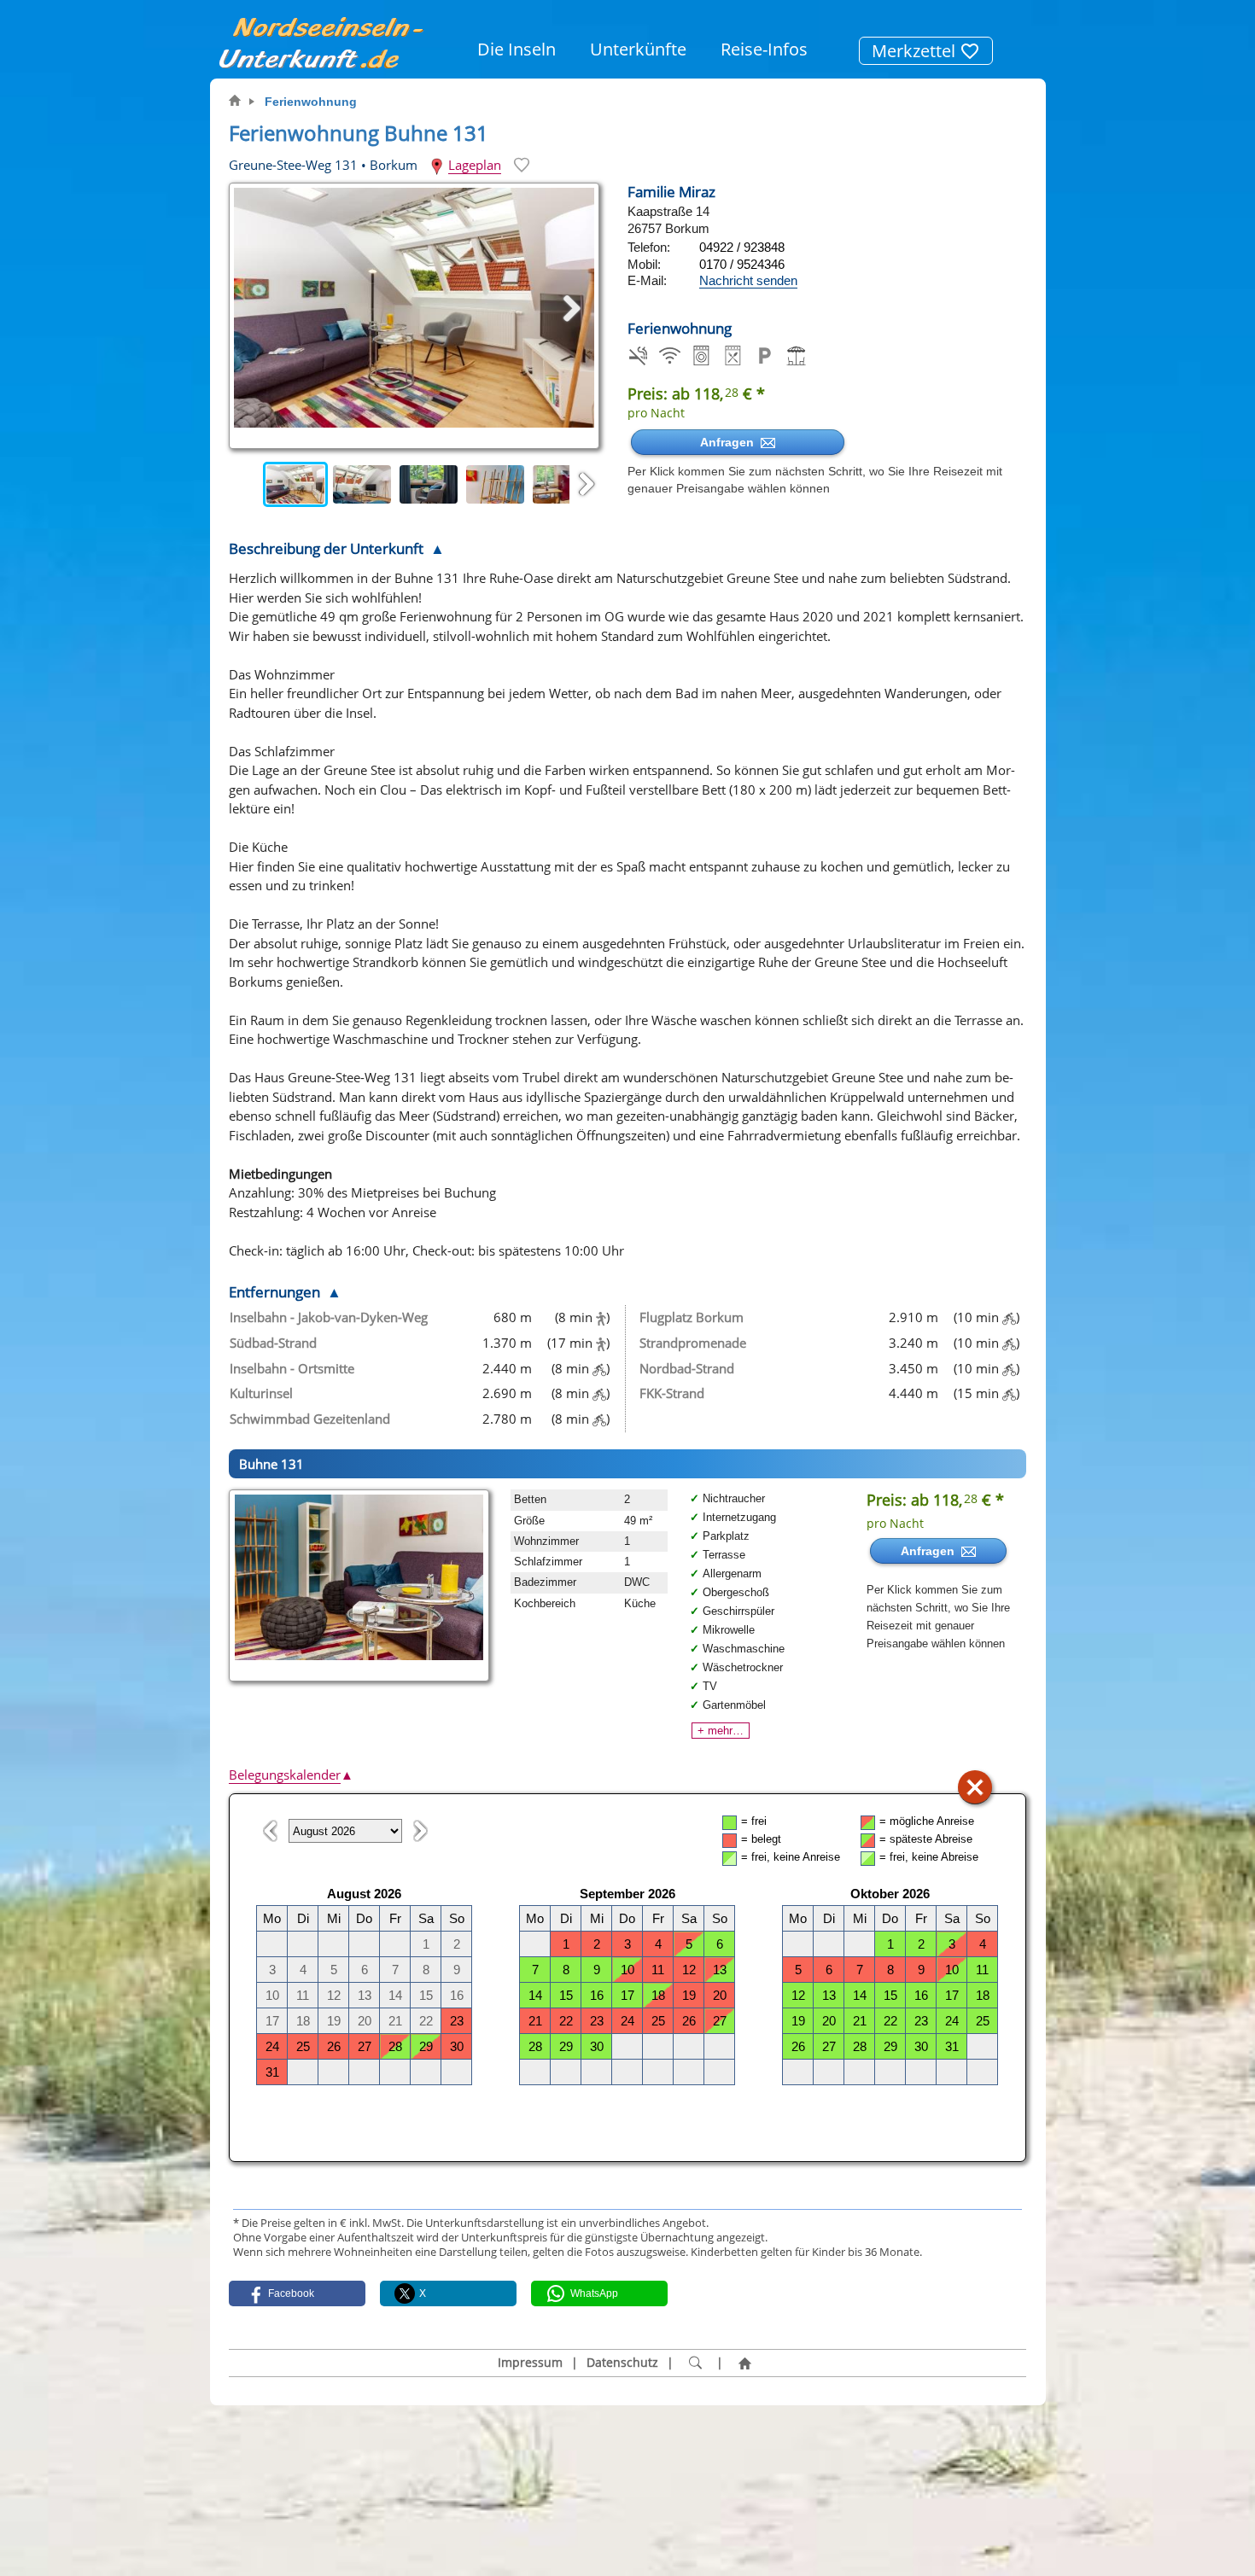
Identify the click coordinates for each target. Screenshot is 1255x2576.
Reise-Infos (764, 49)
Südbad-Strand (273, 1343)
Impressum (530, 2363)
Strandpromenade (693, 1343)
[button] (297, 2293)
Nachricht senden (748, 280)
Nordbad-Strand (687, 1368)
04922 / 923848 (742, 247)
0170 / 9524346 (742, 264)
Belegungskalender (291, 1775)
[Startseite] (744, 2363)
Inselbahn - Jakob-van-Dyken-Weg (329, 1317)
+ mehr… (721, 1731)
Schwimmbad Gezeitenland (310, 1419)
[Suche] (695, 2363)
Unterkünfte (638, 49)
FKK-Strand (672, 1393)
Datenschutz (622, 2363)
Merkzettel (916, 51)
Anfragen (730, 442)
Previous (246, 485)
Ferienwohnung (311, 102)
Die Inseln (517, 49)
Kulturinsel (261, 1393)
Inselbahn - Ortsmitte (292, 1368)
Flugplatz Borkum (692, 1317)
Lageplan (475, 165)
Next (587, 485)
